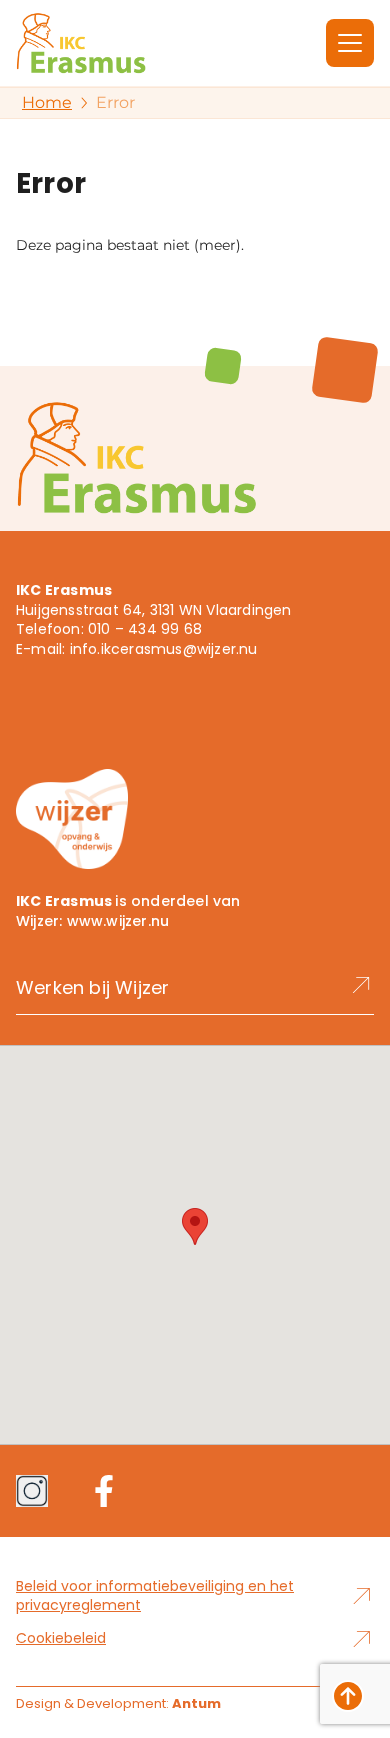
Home (47, 102)
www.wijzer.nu (118, 921)
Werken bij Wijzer (92, 987)
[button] (195, 1226)
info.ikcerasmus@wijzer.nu (164, 649)
